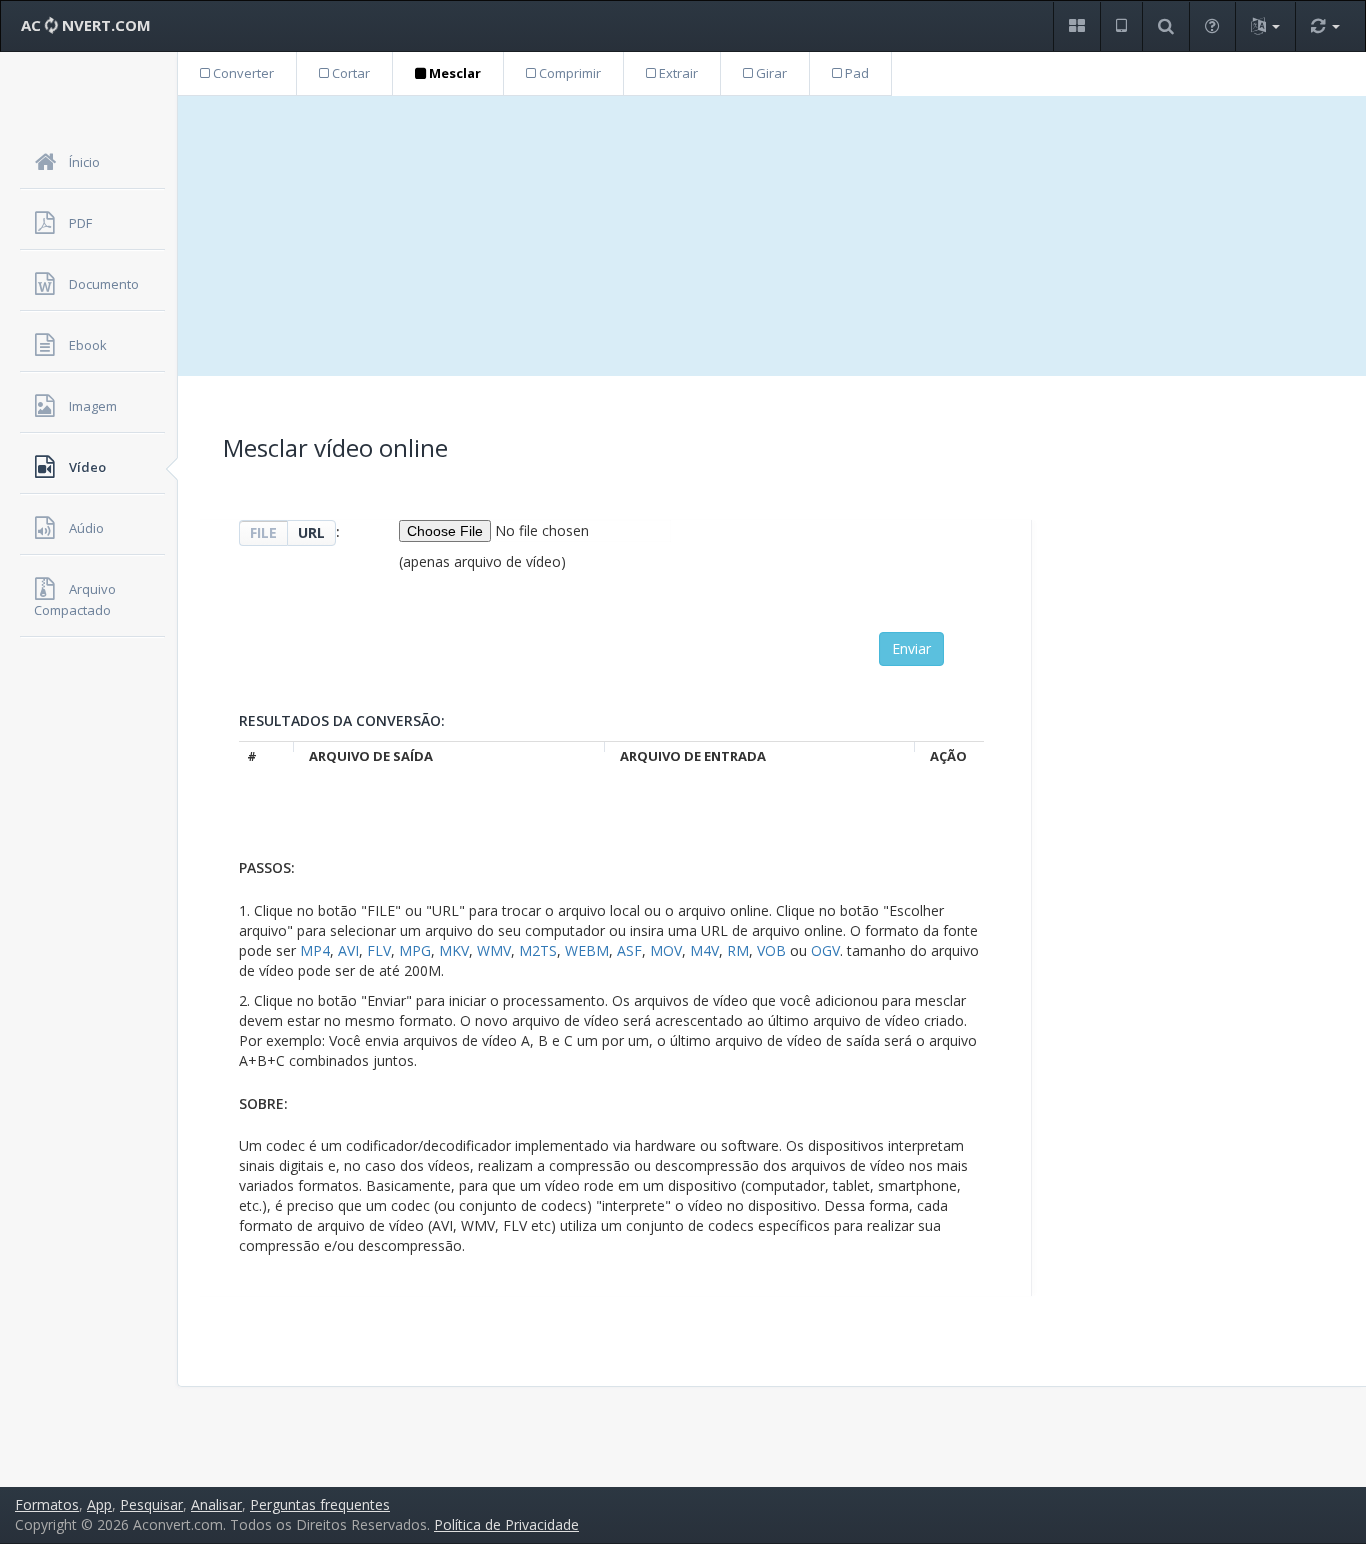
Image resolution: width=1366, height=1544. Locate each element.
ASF (629, 950)
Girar (770, 73)
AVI (348, 950)
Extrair (677, 73)
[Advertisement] (772, 236)
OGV (825, 950)
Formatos (47, 1504)
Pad (855, 73)
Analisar (216, 1504)
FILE (263, 532)
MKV (454, 950)
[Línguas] (1265, 26)
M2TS (538, 950)
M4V (704, 950)
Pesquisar (151, 1504)
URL (311, 532)
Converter (242, 73)
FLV (379, 950)
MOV (666, 950)
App (99, 1504)
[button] (1076, 26)
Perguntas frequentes (320, 1504)
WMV (494, 950)
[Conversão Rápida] (1325, 26)
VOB (771, 950)
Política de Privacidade (506, 1524)
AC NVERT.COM (86, 25)
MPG (415, 950)
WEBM (587, 950)
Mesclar (453, 73)
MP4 (315, 950)
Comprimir (568, 73)
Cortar (349, 73)
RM (738, 950)
